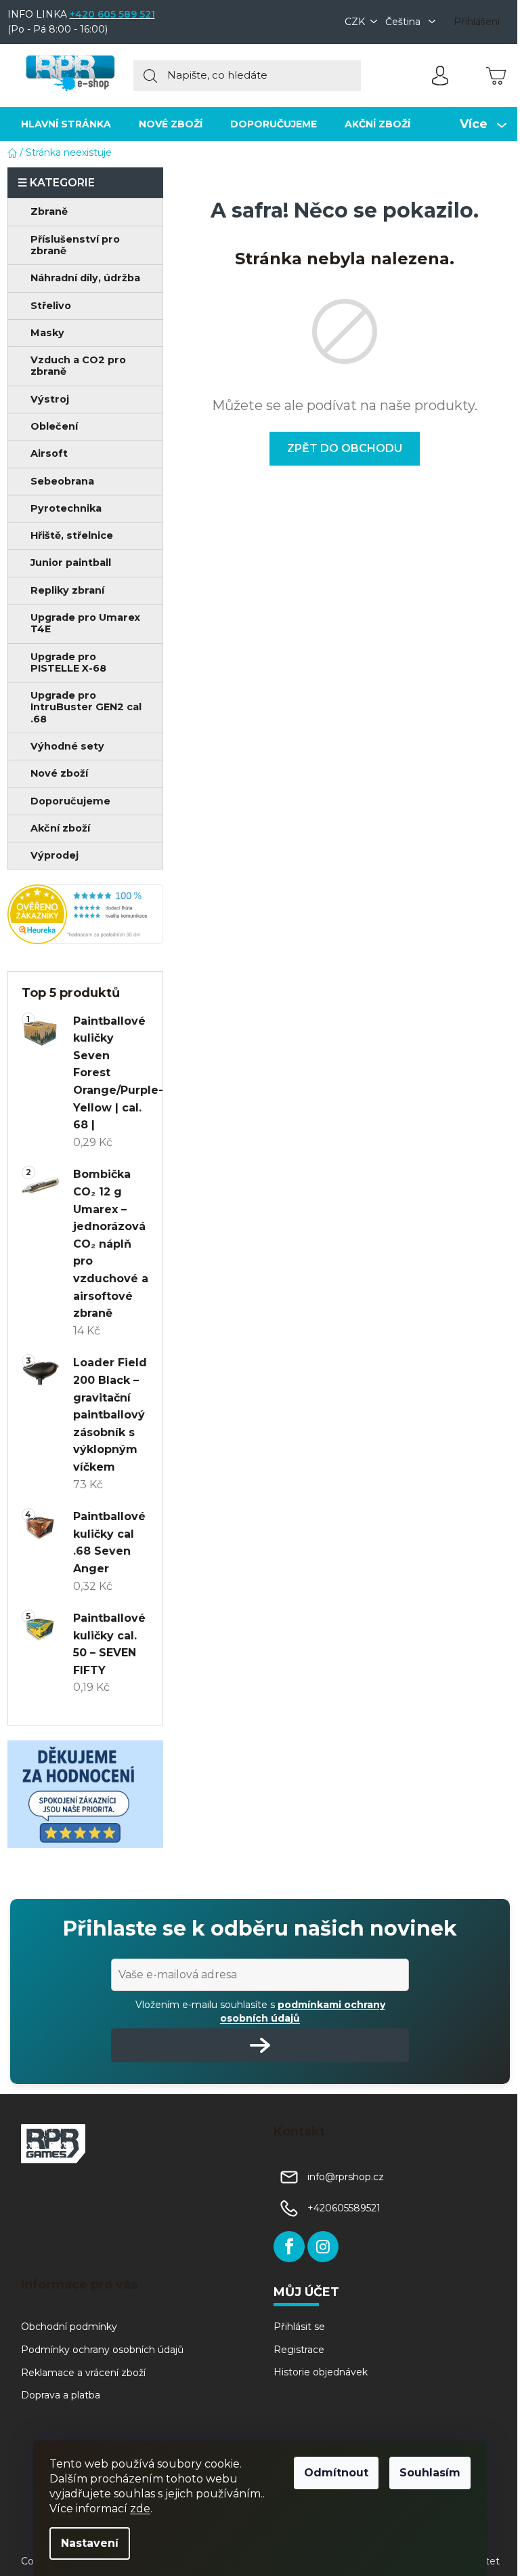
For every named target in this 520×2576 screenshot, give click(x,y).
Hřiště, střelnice (72, 535)
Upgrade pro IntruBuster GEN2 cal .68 (86, 707)
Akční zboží (60, 828)
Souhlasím (430, 2473)
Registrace (299, 2350)
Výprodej (55, 855)
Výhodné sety (67, 746)
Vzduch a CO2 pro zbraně (78, 366)
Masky (47, 333)
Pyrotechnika (66, 508)
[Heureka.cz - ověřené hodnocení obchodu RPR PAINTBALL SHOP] (85, 914)
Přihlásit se (299, 2327)
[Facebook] (289, 2247)
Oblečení (54, 426)
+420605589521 (344, 2208)
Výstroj (50, 399)
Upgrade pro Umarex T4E (85, 623)
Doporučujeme (70, 801)
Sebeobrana (62, 481)
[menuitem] (66, 124)
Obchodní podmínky (69, 2327)
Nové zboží (59, 773)
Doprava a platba (61, 2395)
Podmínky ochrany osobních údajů (102, 2350)
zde (140, 2509)
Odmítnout (336, 2473)
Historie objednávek (321, 2372)
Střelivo (51, 306)
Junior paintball (71, 563)
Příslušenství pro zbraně (75, 245)
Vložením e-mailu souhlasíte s (260, 2011)
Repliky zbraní (67, 590)
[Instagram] (323, 2247)
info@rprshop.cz (346, 2177)
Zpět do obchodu (345, 448)
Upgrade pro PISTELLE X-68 (68, 662)
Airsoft (49, 453)
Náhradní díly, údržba (85, 278)
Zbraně (49, 211)
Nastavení (90, 2543)
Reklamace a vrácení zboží (83, 2373)
